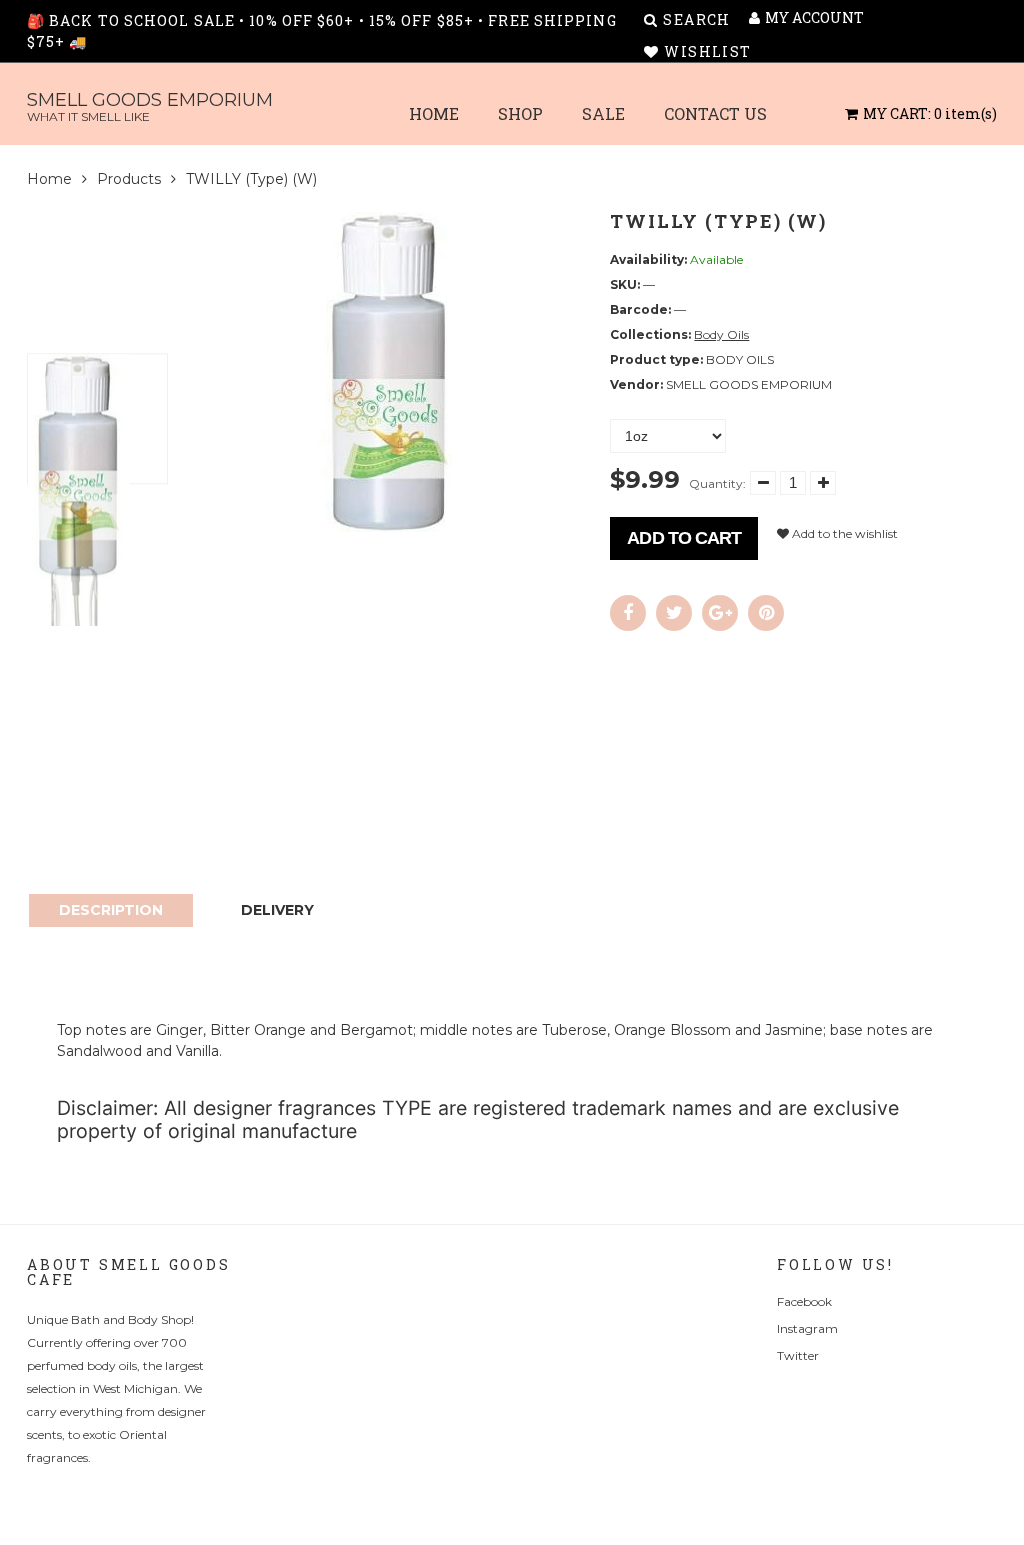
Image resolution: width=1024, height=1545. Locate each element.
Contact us (715, 113)
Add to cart (684, 538)
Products (129, 179)
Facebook (804, 1301)
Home (434, 113)
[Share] (628, 613)
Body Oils (721, 334)
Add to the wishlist (843, 533)
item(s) (930, 113)
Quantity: (717, 483)
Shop (520, 113)
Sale (603, 113)
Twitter (798, 1355)
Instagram (807, 1328)
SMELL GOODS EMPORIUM (150, 106)
